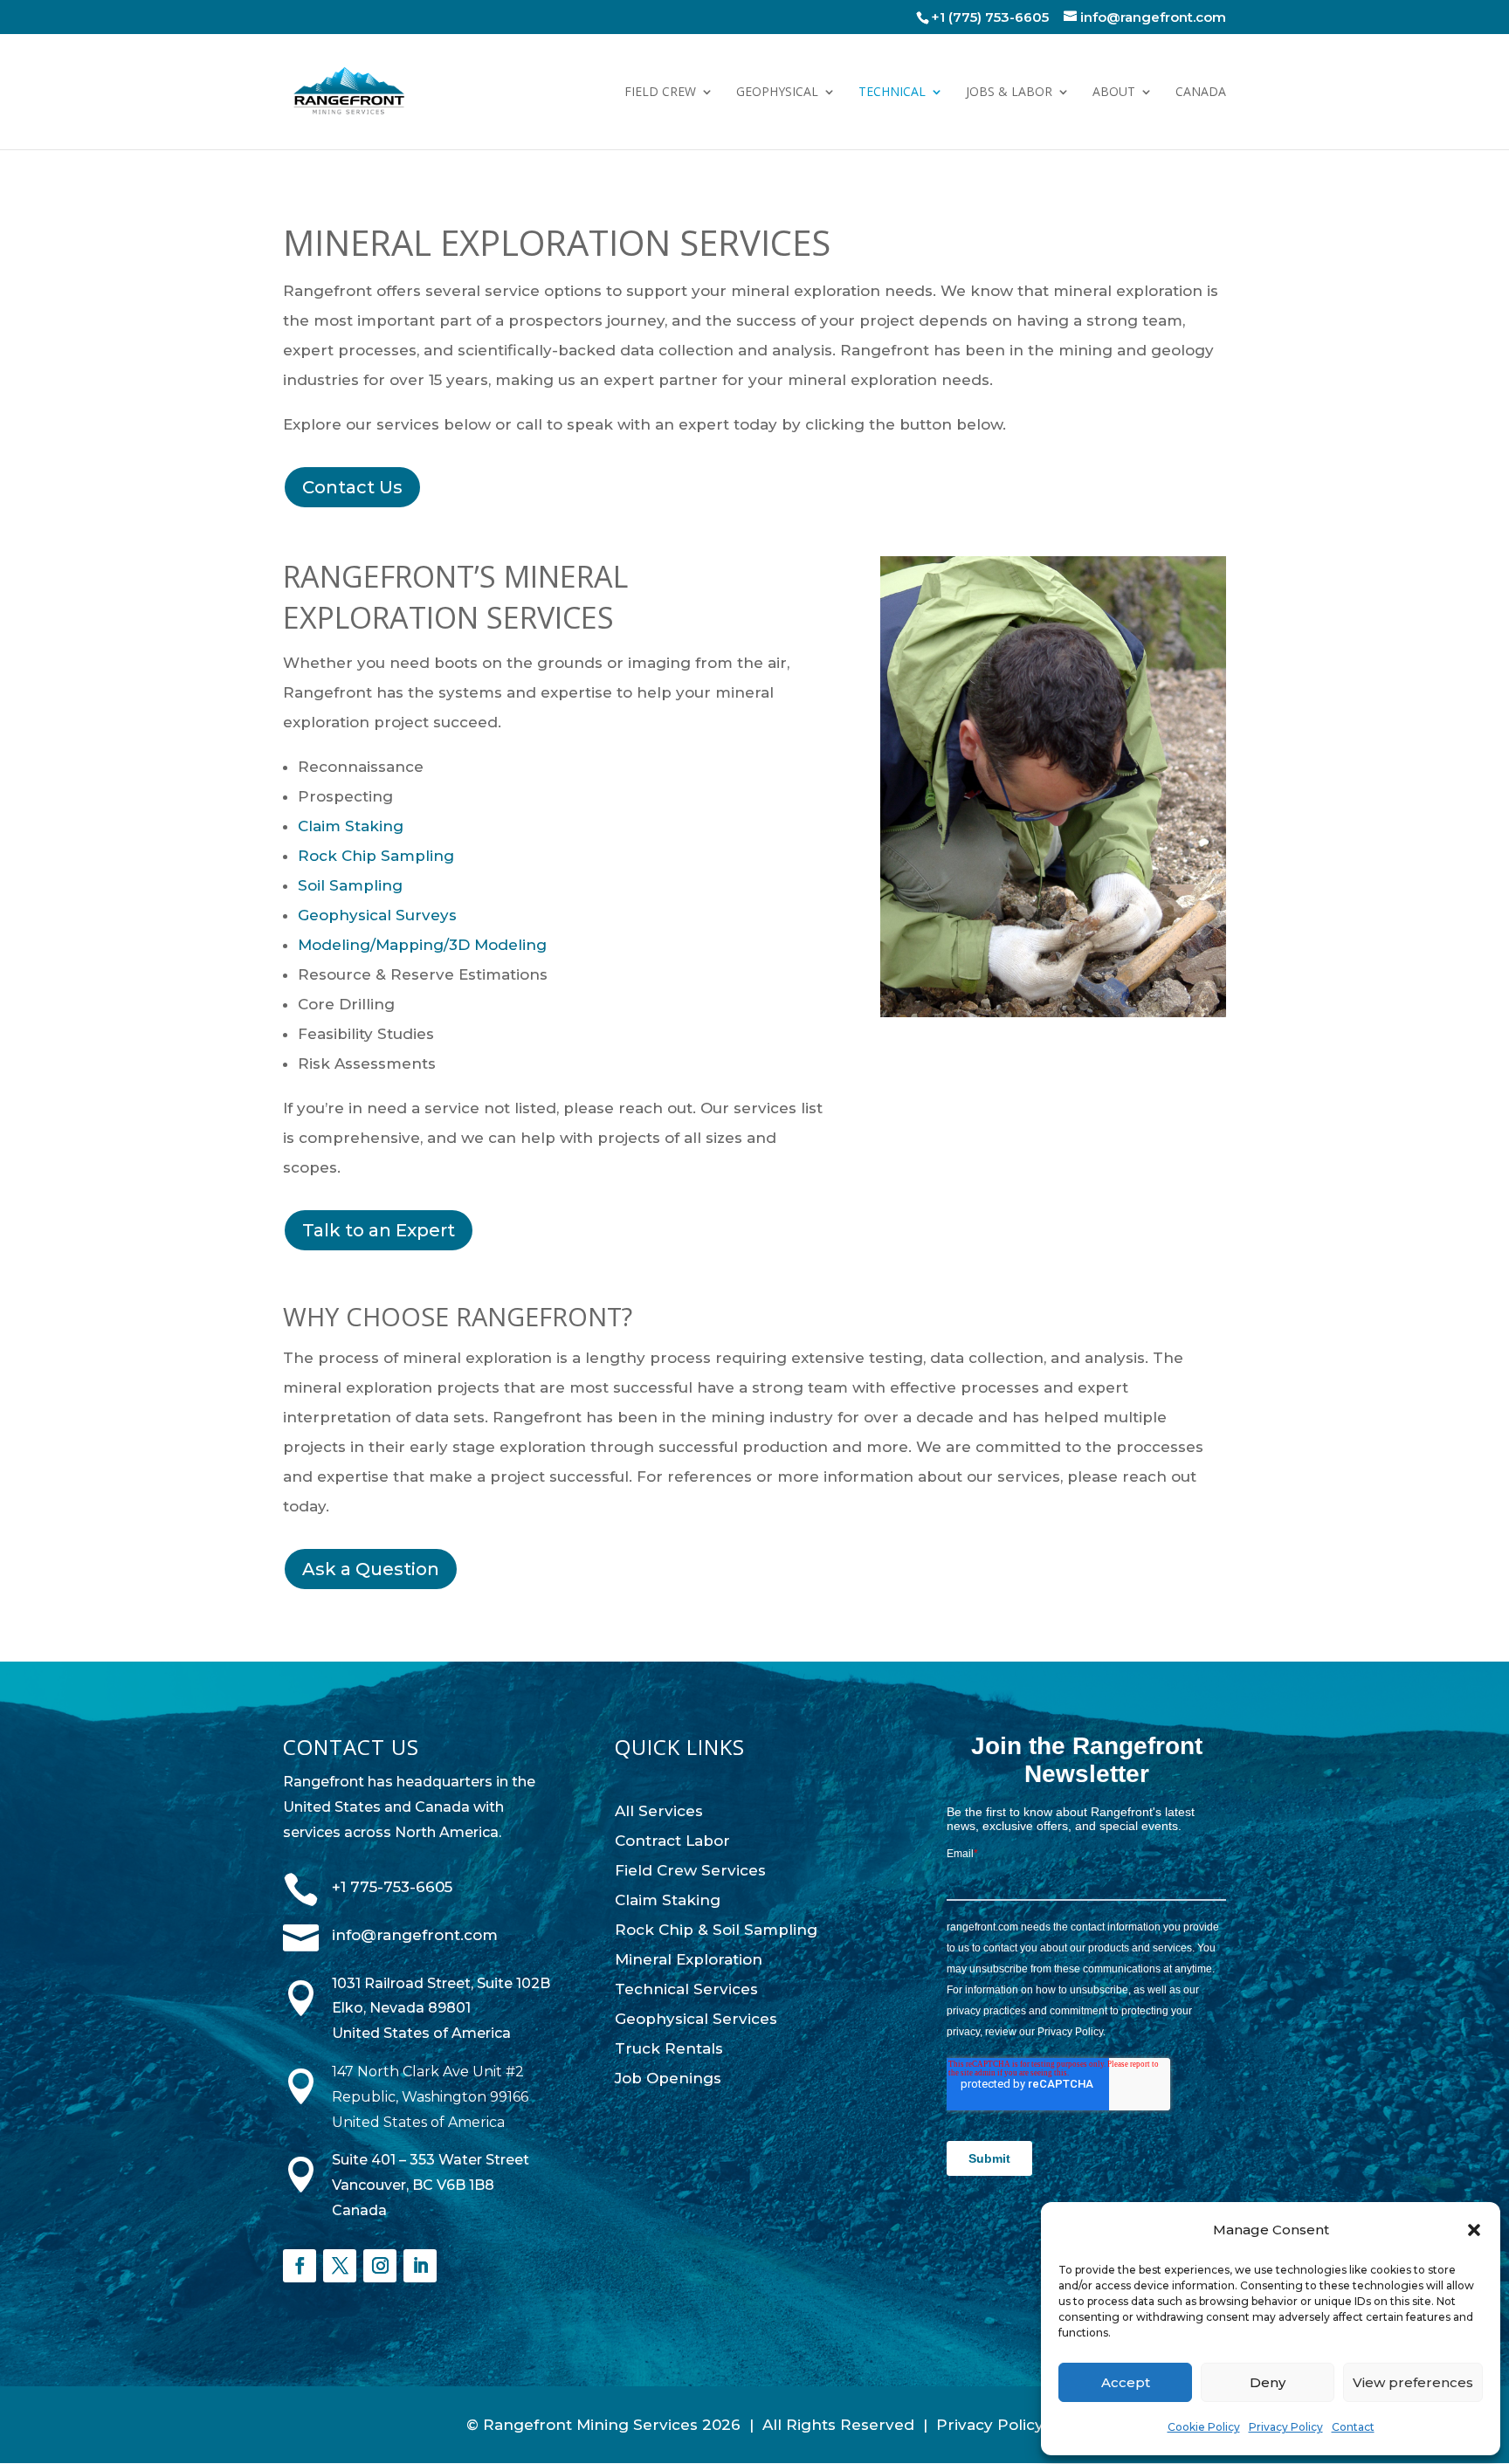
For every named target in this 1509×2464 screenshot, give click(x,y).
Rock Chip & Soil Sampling (716, 1930)
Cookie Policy (1204, 2427)
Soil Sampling (350, 885)
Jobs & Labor (1009, 93)
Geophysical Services (696, 2019)
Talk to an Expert (379, 1230)
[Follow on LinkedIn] (420, 2266)
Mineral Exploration (689, 1959)
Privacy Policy (1286, 2427)
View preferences (1413, 2382)
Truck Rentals (669, 2048)
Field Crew (660, 93)
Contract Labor (672, 1841)
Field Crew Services (690, 1870)
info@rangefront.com (415, 1935)
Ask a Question (371, 1569)
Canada (1201, 93)
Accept (1126, 2382)
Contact (1353, 2427)
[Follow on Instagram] (380, 2266)
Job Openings (668, 2078)
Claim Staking (351, 826)
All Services (659, 1811)
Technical (892, 93)
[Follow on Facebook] (300, 2266)
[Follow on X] (340, 2266)
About (1114, 93)
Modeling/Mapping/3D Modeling (422, 945)
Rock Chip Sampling (376, 856)
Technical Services (686, 1989)
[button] (1474, 2230)
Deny (1268, 2382)
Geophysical (777, 93)
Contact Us (352, 487)
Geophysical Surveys (377, 915)
